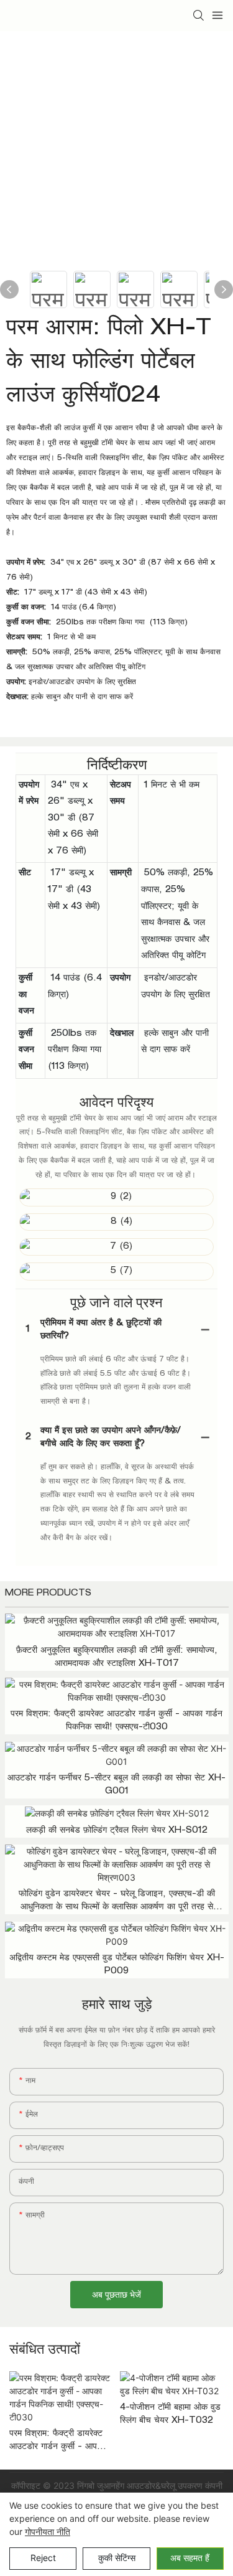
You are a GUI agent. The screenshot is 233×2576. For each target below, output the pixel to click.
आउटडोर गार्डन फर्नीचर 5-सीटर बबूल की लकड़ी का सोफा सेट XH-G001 (116, 1785)
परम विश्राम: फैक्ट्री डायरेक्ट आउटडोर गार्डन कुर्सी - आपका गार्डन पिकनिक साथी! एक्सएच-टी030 (116, 1721)
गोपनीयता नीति (48, 2531)
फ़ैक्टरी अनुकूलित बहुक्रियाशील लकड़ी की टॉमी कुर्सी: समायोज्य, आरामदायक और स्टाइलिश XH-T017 (117, 1657)
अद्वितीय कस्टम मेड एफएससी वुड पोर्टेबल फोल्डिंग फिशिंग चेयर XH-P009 (117, 1965)
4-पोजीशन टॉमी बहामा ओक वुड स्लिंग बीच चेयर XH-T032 (170, 2414)
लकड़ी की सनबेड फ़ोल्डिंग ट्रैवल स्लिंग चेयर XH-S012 (117, 1831)
